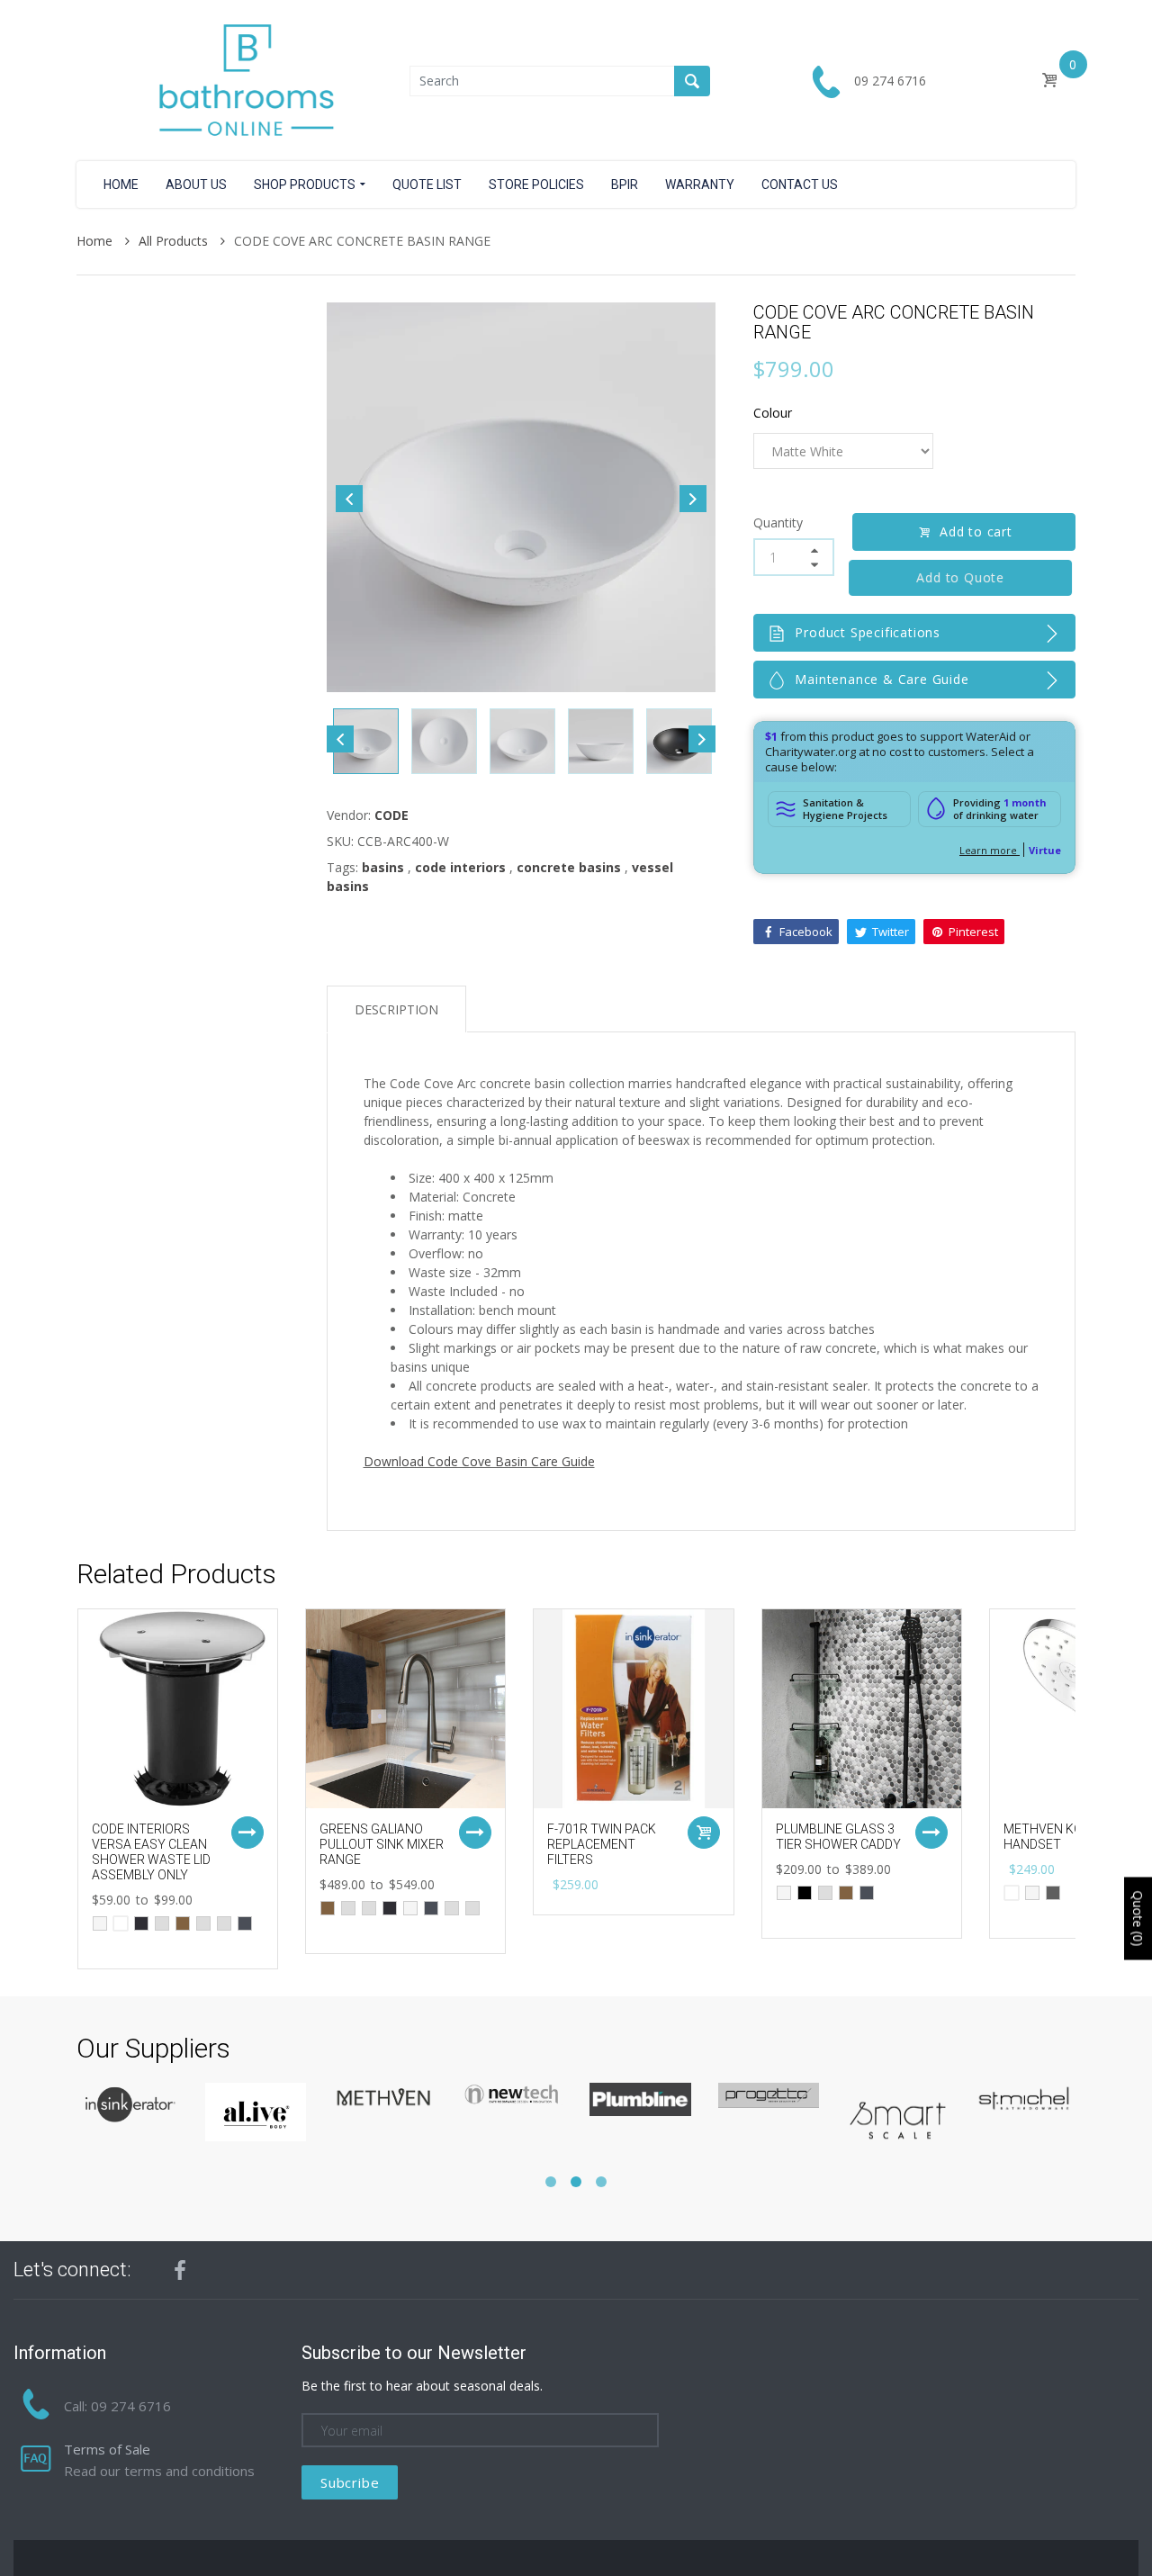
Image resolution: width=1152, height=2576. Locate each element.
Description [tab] (396, 1009)
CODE (391, 815)
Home (96, 241)
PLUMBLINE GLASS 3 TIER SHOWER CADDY (838, 1837)
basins (383, 867)
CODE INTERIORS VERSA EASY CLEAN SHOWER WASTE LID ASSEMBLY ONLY (151, 1851)
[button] (551, 2182)
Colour (773, 413)
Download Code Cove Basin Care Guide (479, 1461)
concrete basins (569, 867)
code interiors (460, 867)
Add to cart (976, 531)
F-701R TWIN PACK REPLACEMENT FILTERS (602, 1844)
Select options (247, 1833)
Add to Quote (964, 577)
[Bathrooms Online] (243, 79)
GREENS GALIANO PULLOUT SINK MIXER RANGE (382, 1844)
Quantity (778, 522)
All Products (175, 241)
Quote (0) (1138, 1918)
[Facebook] (180, 2270)
